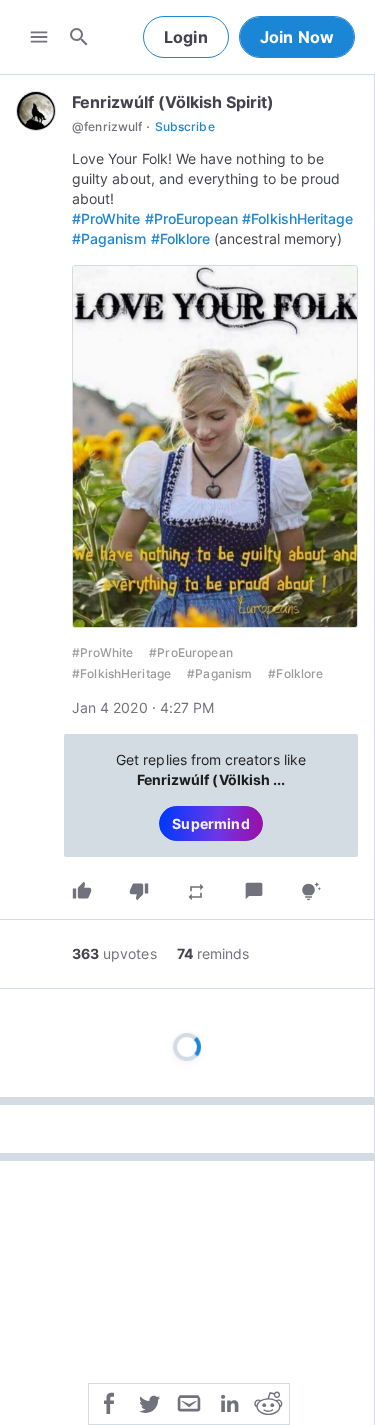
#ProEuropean (192, 218)
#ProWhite (106, 218)
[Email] (189, 1402)
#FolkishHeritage (297, 218)
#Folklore (181, 238)
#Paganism (109, 238)
